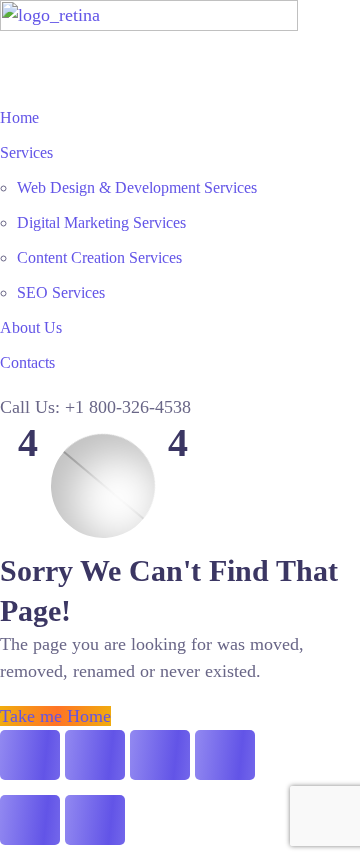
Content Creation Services (99, 257)
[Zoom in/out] (30, 755)
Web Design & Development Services (137, 187)
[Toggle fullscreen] (95, 755)
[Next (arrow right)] (95, 820)
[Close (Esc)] (225, 755)
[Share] (160, 755)
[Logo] (149, 13)
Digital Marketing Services (101, 222)
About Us (31, 327)
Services (26, 152)
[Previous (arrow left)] (30, 820)
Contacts (27, 362)
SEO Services (61, 292)
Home (19, 117)
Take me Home (55, 716)
